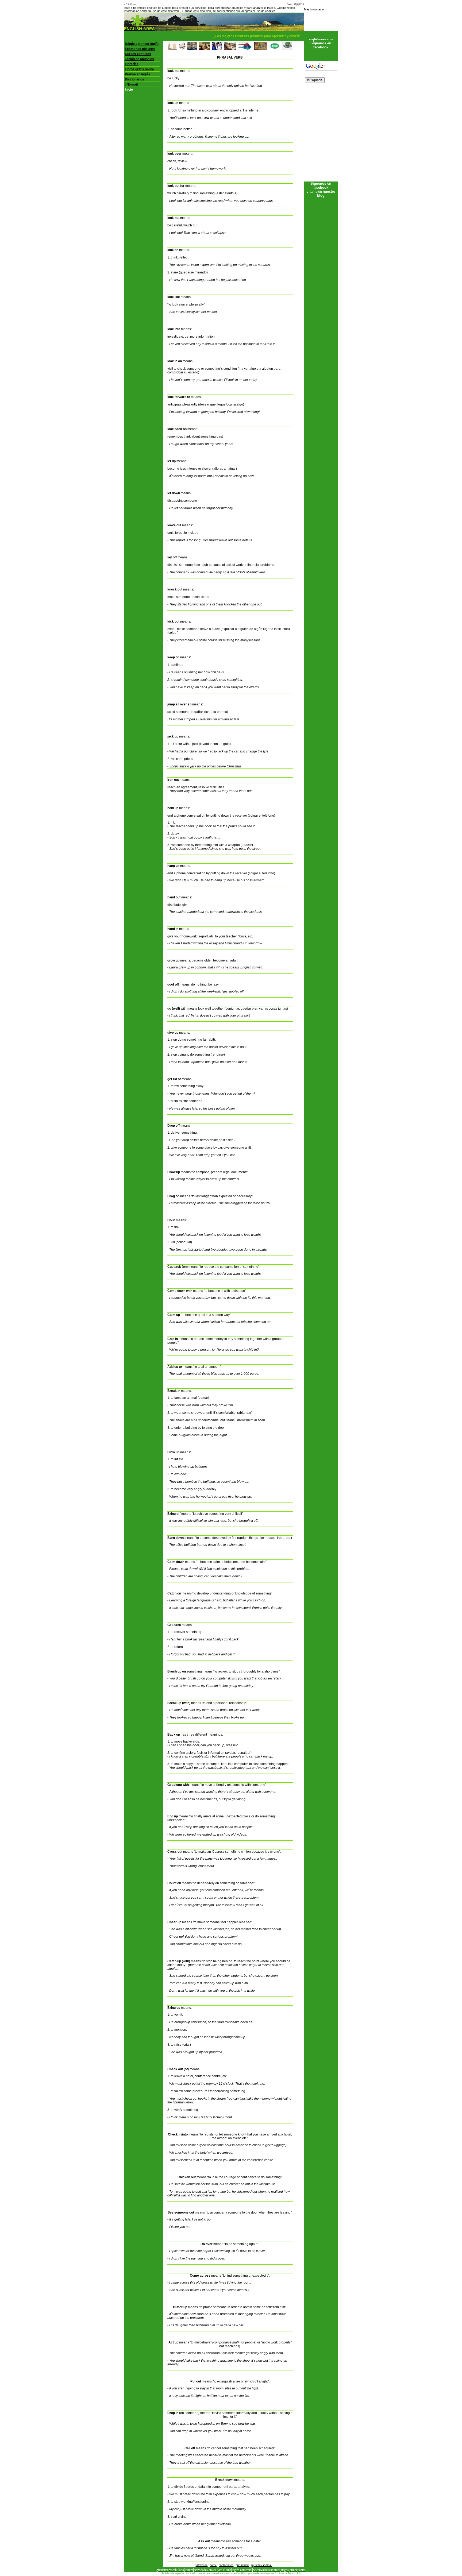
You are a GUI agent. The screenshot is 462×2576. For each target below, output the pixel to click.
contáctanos (226, 2565)
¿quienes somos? (261, 2565)
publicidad (242, 2565)
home (213, 2565)
